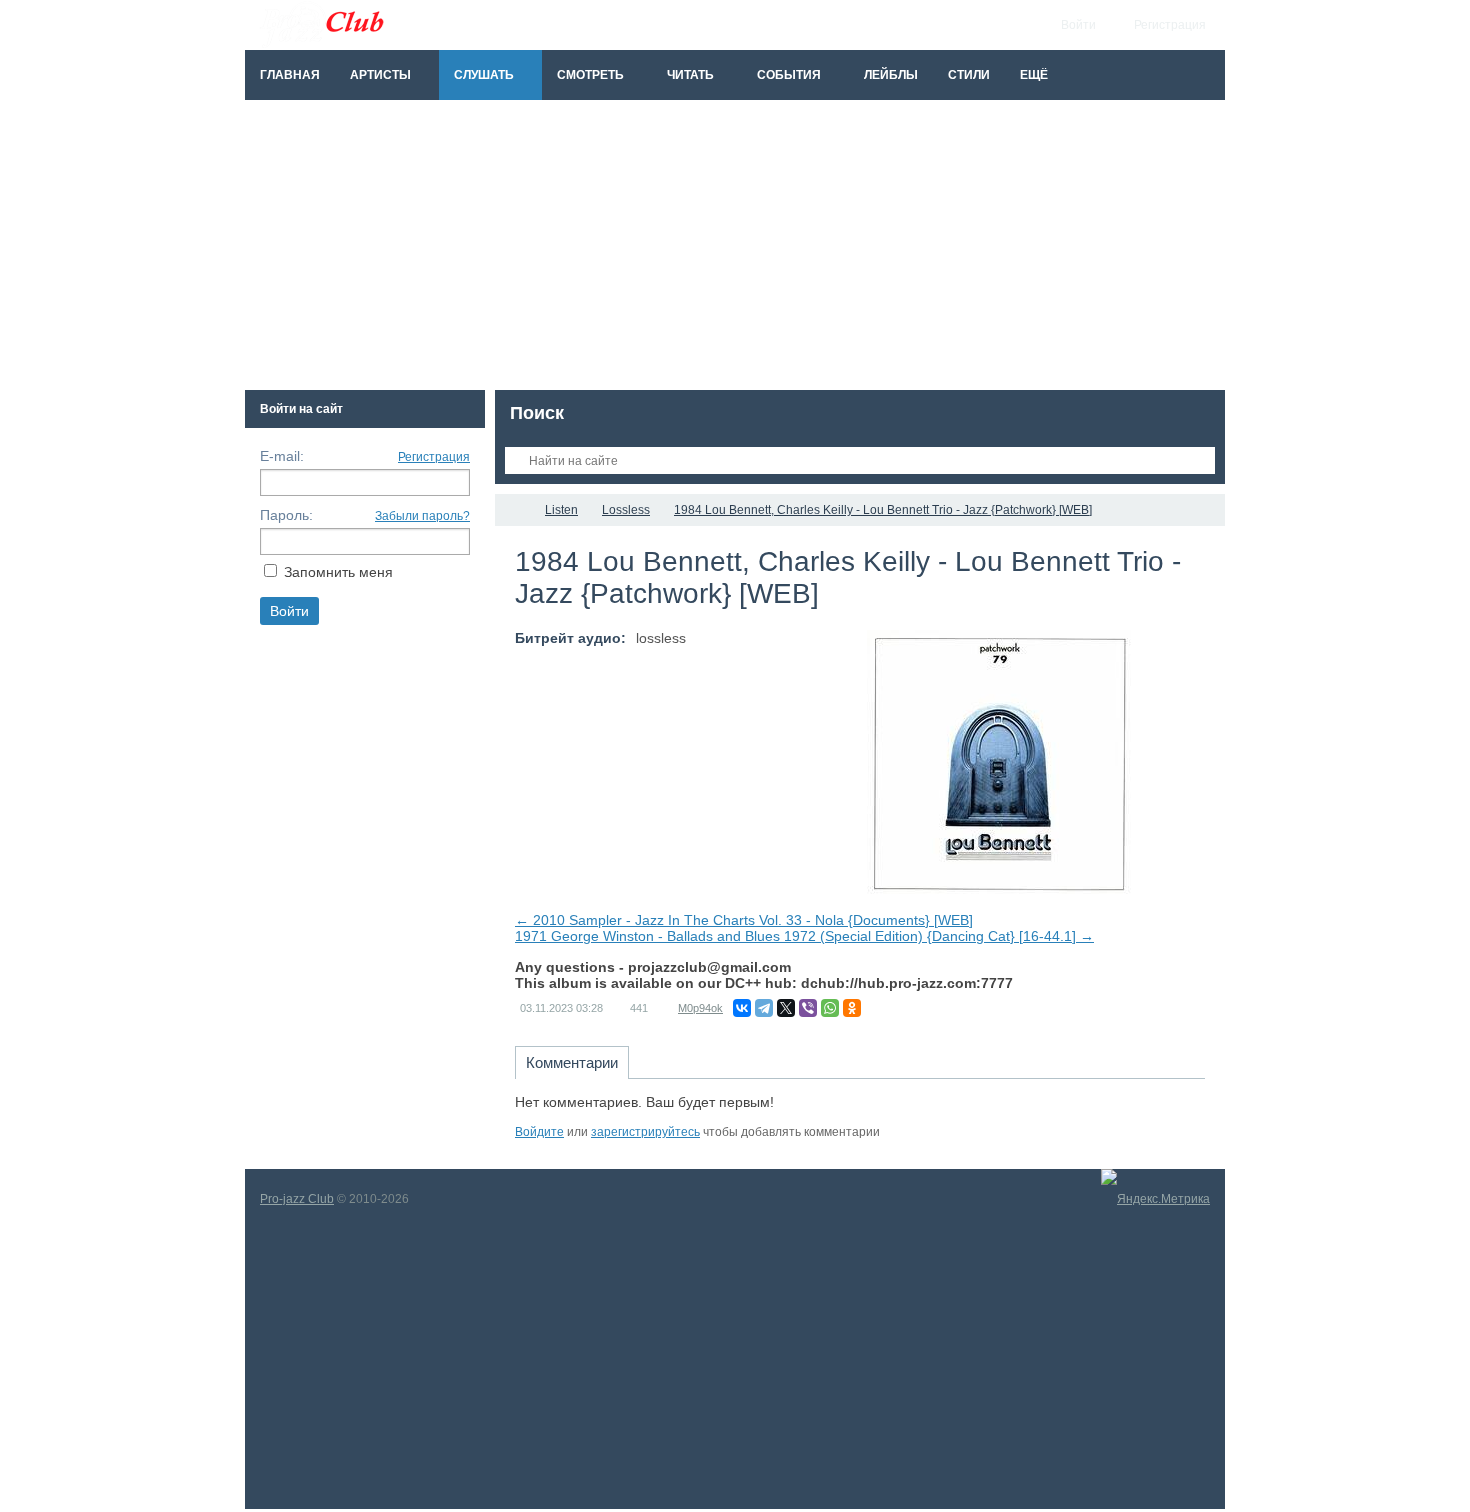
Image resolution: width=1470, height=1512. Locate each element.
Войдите (539, 1132)
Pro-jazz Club (297, 1199)
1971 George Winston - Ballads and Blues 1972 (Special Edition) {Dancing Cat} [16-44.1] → (804, 936)
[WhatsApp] (830, 1008)
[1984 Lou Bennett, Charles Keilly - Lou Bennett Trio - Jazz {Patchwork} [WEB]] (999, 762)
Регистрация (434, 457)
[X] (786, 1008)
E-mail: (282, 456)
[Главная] (513, 510)
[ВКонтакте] (742, 1008)
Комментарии (572, 1062)
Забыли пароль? (422, 516)
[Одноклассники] (852, 1008)
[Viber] (808, 1008)
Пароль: (286, 515)
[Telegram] (764, 1008)
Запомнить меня (338, 572)
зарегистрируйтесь (645, 1132)
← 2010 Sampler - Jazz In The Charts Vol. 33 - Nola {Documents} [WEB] (744, 920)
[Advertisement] (735, 250)
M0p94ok (700, 1008)
